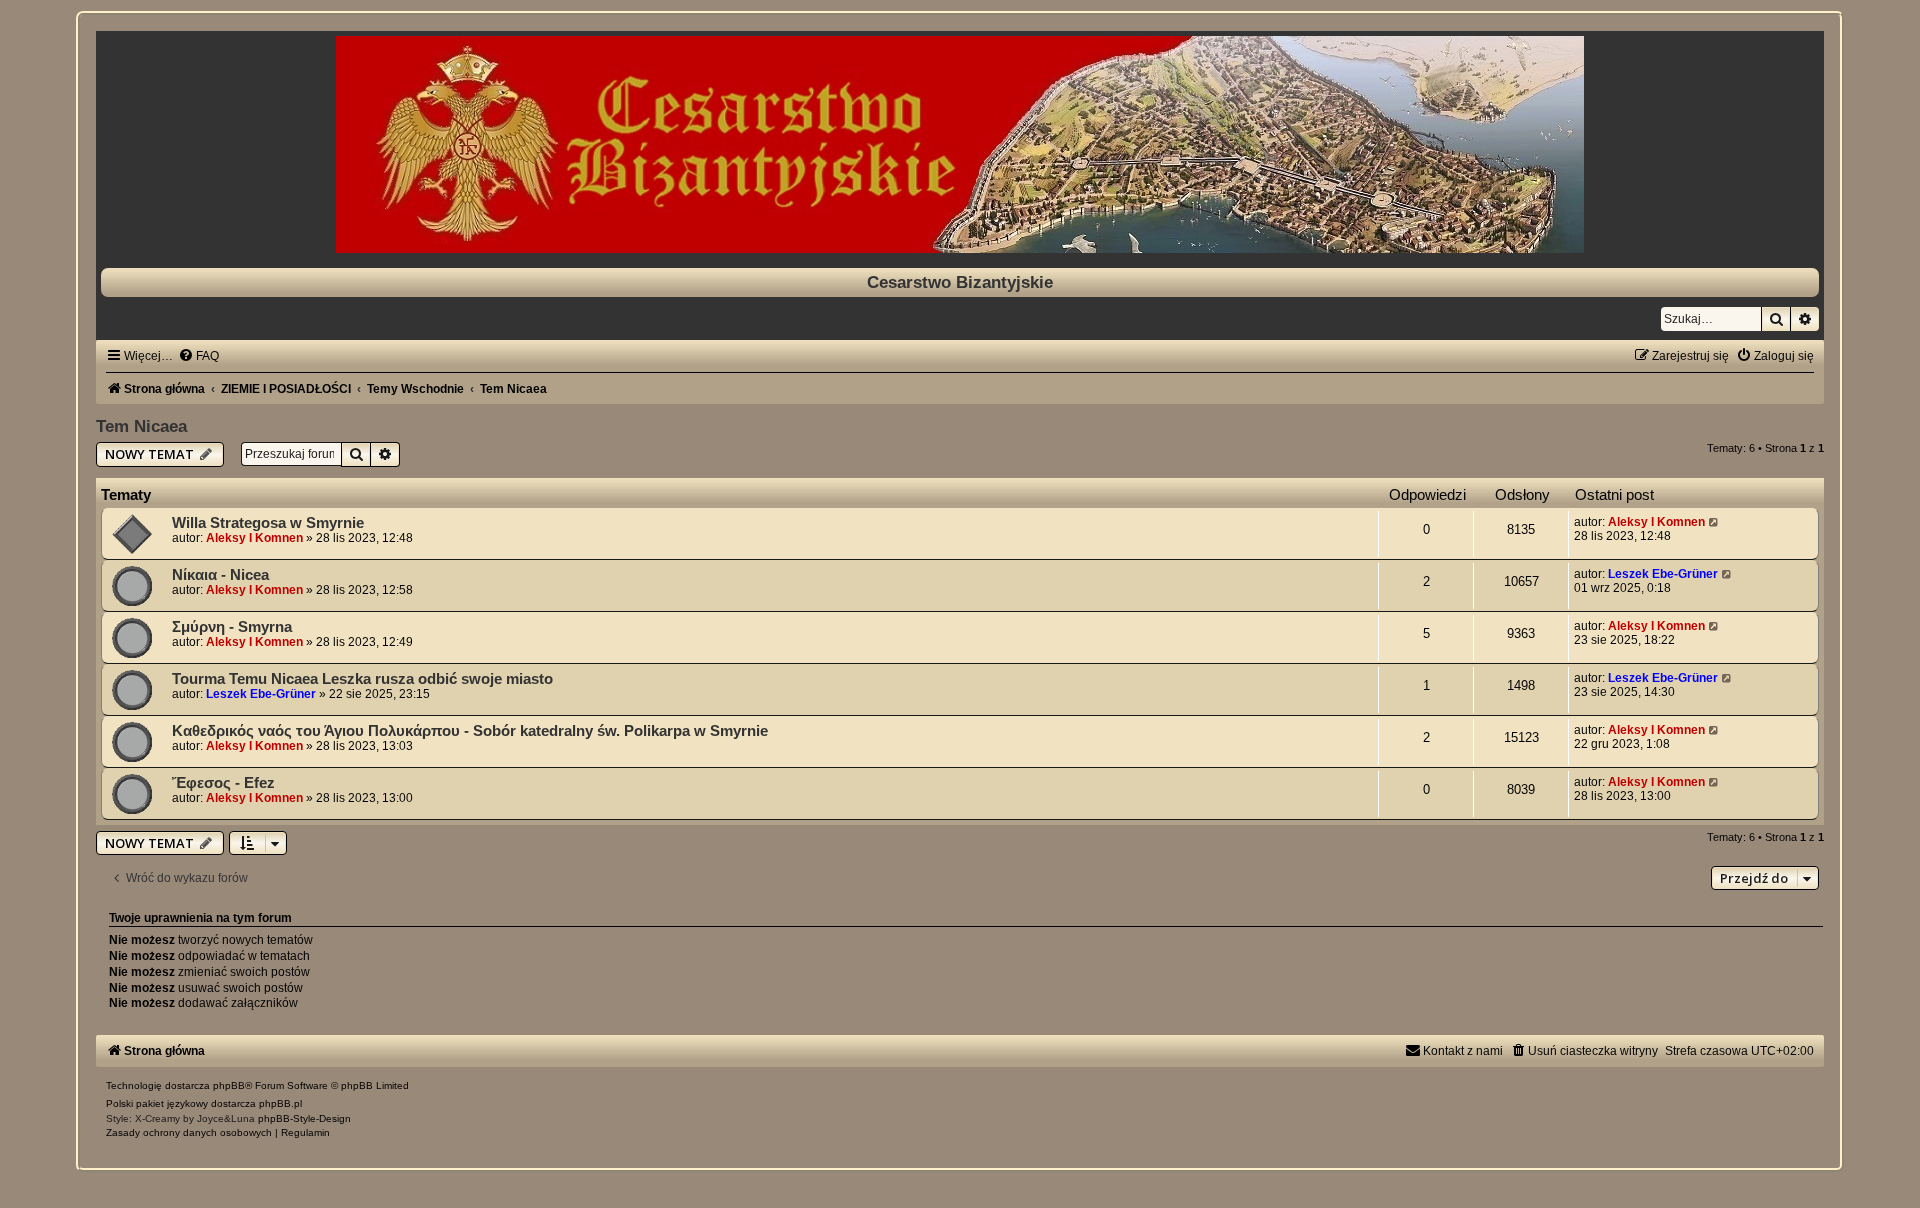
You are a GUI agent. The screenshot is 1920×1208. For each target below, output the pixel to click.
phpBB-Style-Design (304, 1118)
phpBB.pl (280, 1103)
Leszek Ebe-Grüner (1663, 574)
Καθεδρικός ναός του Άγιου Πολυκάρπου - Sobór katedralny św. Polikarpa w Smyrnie (470, 731)
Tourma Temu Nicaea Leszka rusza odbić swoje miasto (362, 679)
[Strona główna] (960, 144)
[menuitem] (198, 356)
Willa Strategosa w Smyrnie (268, 523)
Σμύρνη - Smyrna (232, 627)
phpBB (229, 1085)
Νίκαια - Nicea (220, 575)
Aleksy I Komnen (254, 538)
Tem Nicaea (141, 426)
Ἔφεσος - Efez (223, 783)
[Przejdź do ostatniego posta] (1714, 522)
